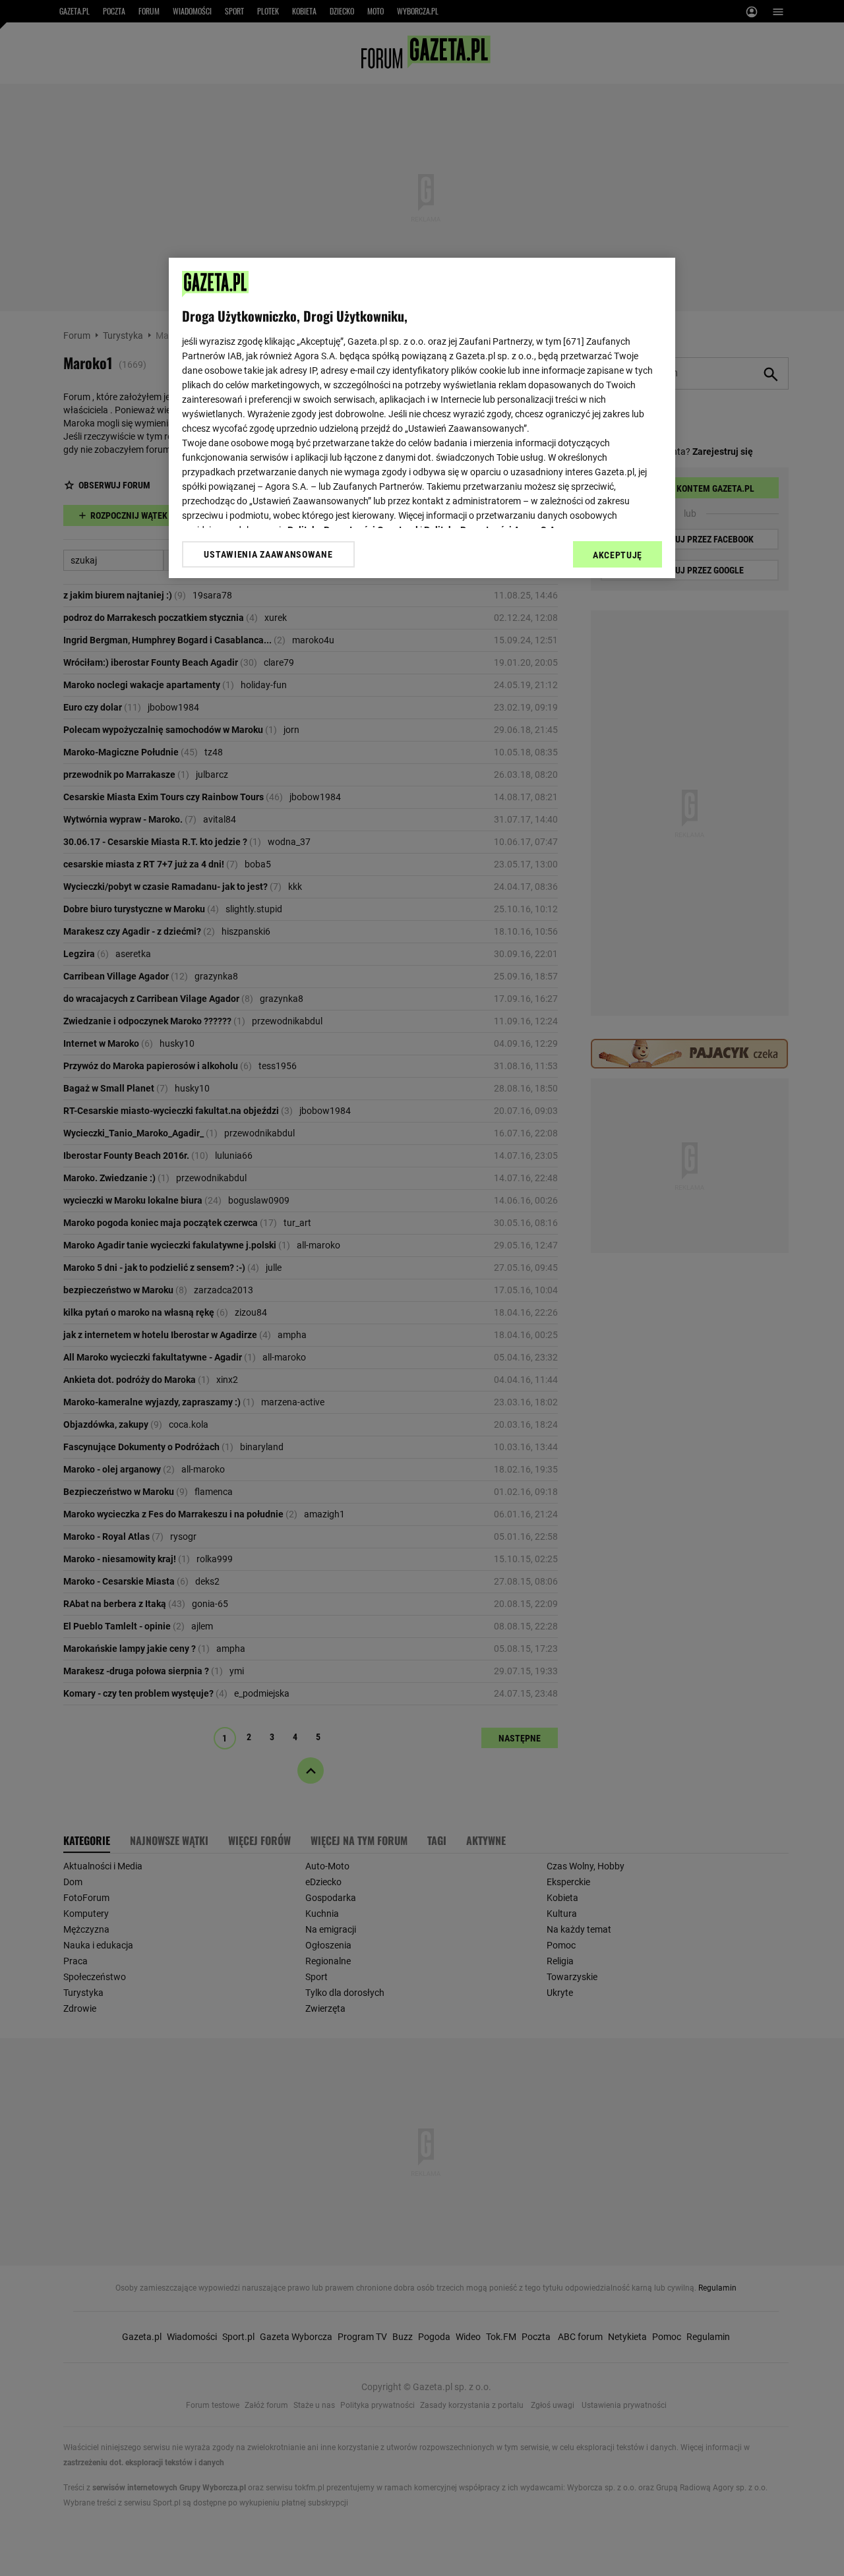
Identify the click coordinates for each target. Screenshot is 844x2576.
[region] (422, 418)
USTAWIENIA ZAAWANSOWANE (268, 554)
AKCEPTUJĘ (618, 555)
